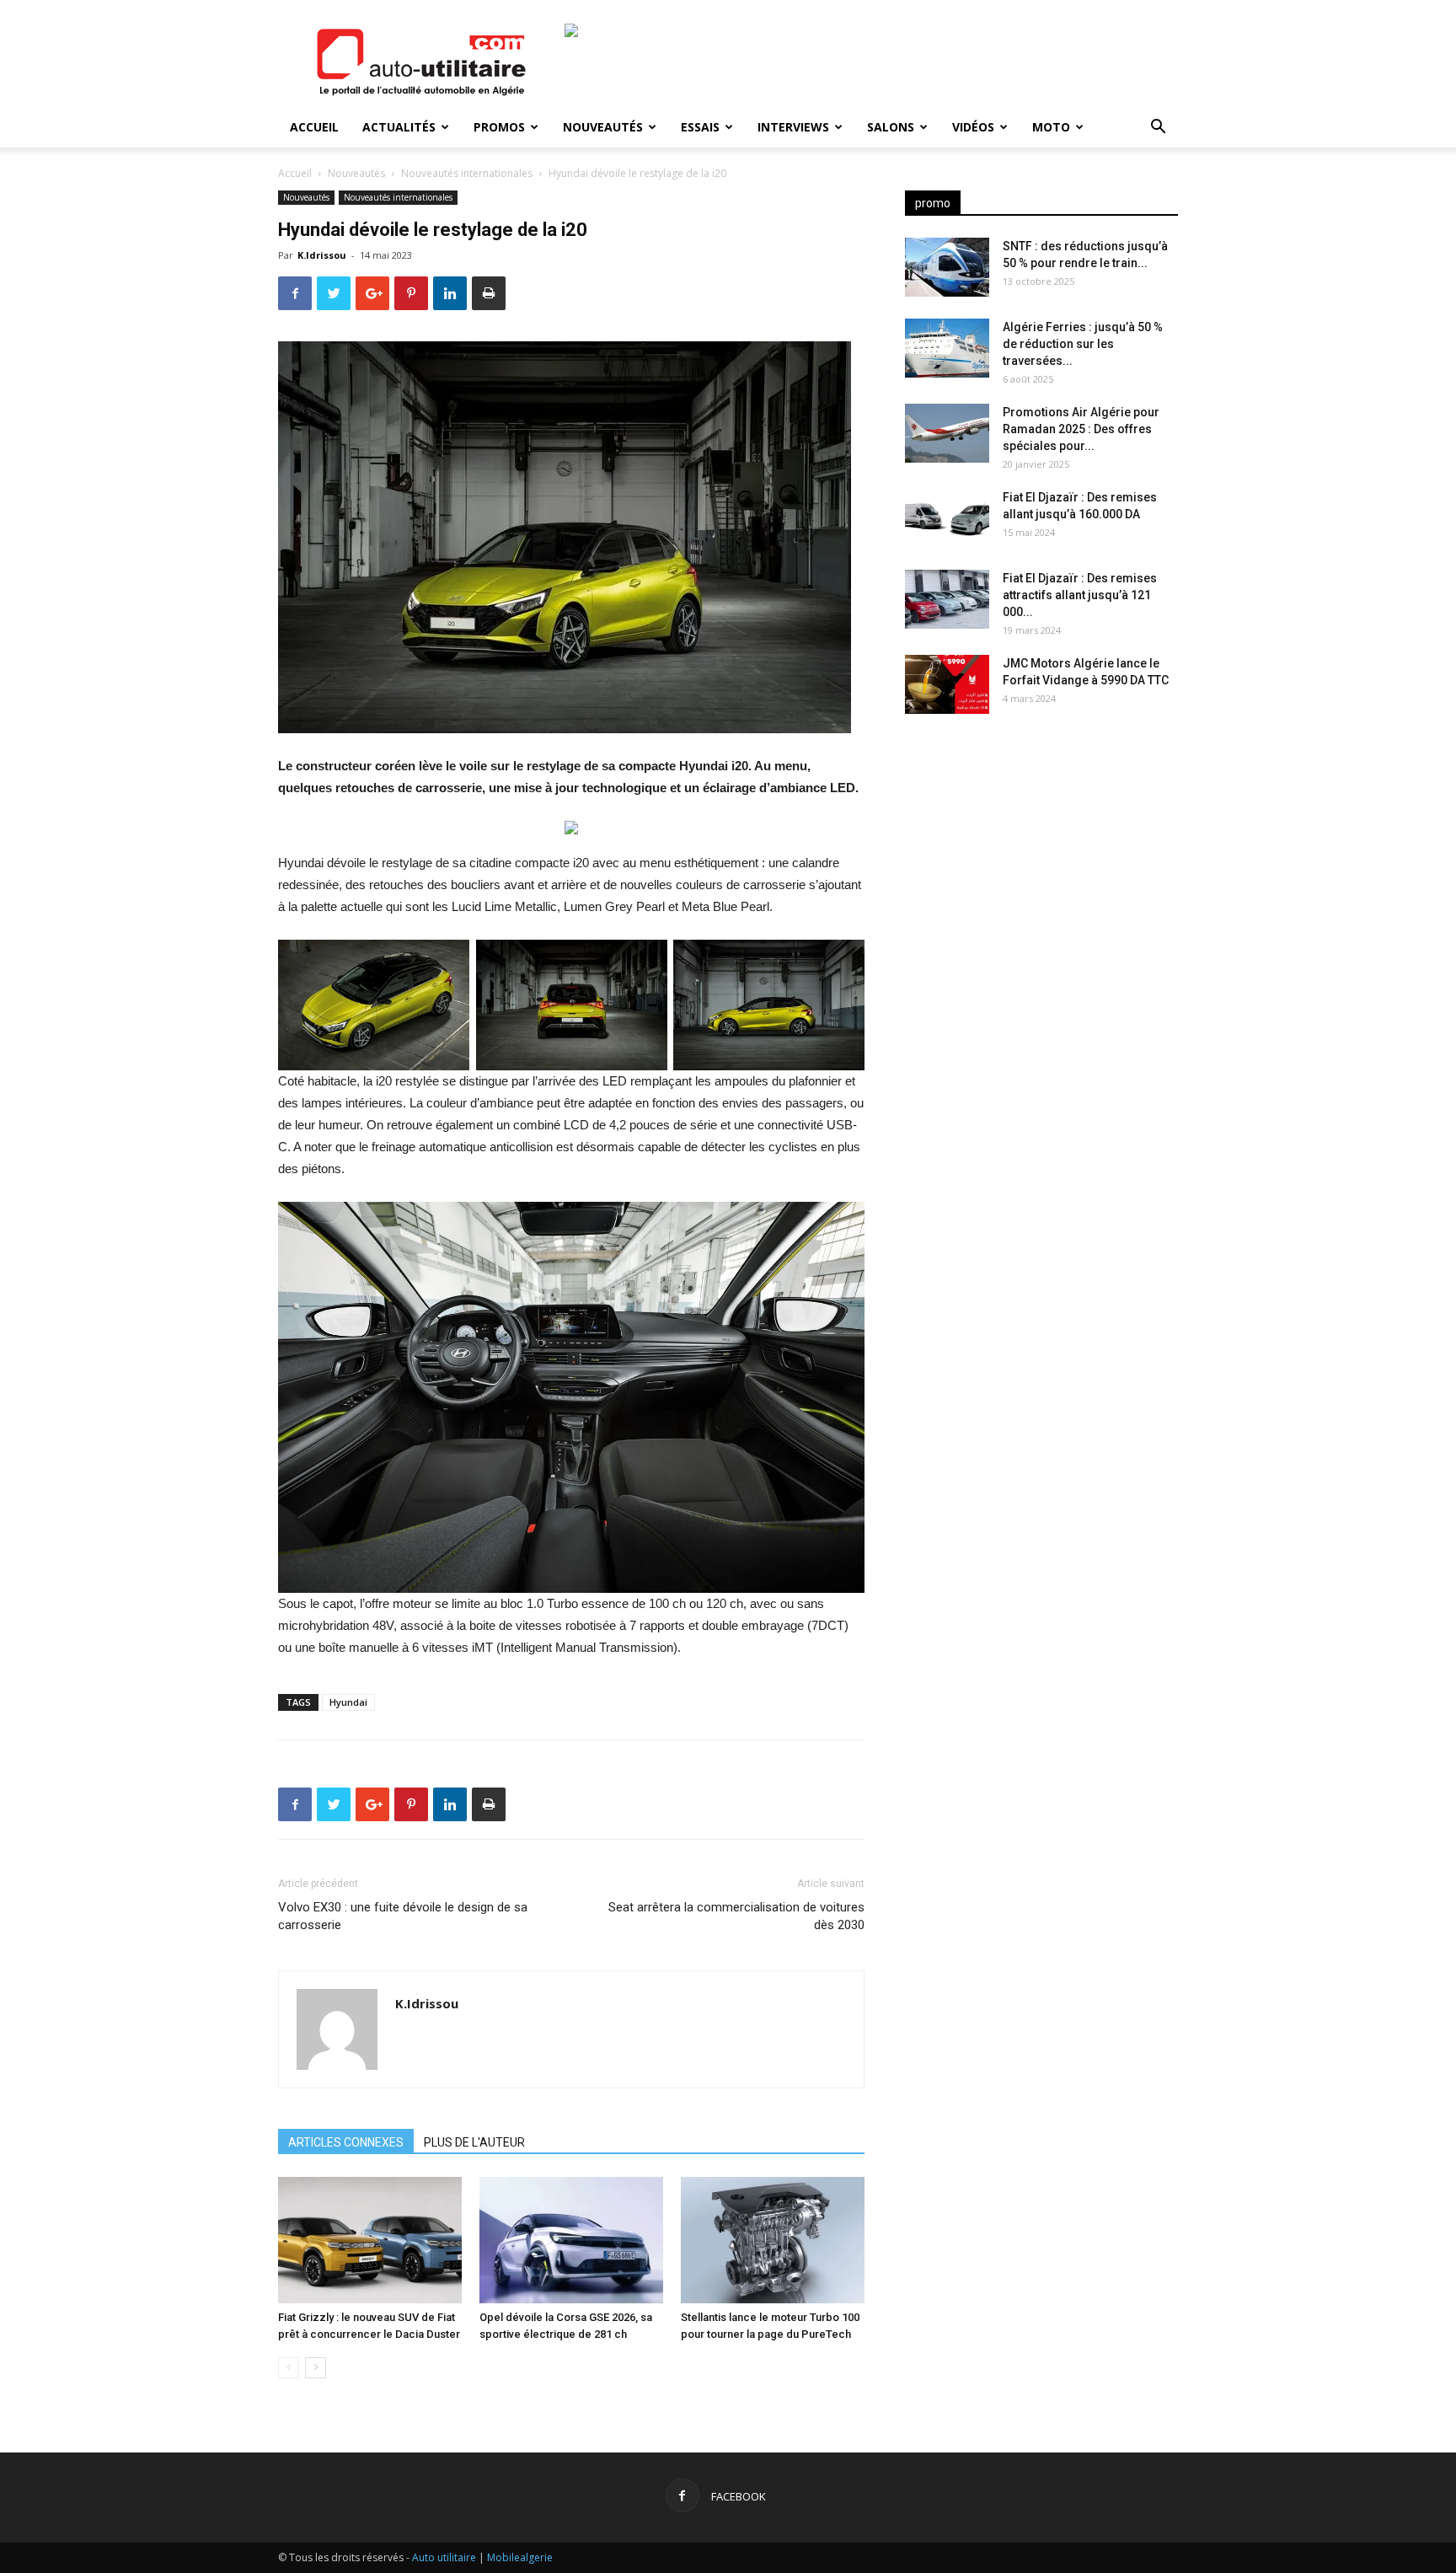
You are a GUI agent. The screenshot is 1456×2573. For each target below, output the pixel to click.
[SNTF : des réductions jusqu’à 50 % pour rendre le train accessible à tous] (947, 267)
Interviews (793, 127)
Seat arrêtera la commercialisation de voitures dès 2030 (736, 1916)
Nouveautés (603, 127)
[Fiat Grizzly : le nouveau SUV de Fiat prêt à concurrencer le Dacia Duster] (370, 2240)
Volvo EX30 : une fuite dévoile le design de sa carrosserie (403, 1916)
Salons (891, 127)
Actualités (399, 127)
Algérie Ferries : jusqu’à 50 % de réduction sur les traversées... (1083, 344)
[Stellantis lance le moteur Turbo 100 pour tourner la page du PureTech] (773, 2240)
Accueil (314, 127)
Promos (499, 127)
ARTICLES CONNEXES (346, 2142)
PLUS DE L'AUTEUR (474, 2142)
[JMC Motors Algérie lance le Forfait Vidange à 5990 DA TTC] (947, 684)
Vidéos (973, 127)
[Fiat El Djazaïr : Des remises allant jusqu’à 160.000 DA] (947, 518)
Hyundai (348, 1702)
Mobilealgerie (520, 2557)
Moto (1051, 127)
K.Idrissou (322, 255)
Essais (700, 127)
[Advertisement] (1041, 860)
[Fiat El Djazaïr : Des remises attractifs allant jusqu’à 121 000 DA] (947, 599)
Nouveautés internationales (467, 173)
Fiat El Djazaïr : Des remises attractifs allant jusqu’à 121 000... (1080, 595)
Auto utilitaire (444, 2557)
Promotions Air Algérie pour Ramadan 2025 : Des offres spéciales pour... (1081, 429)
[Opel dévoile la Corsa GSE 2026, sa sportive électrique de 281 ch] (571, 2240)
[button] (1158, 129)
